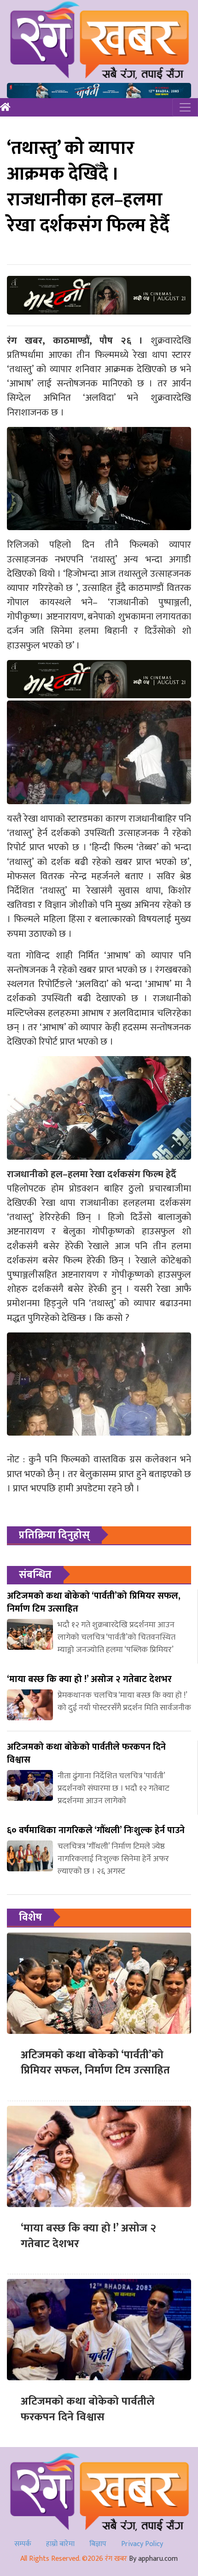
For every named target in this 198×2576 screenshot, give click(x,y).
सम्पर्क (23, 2544)
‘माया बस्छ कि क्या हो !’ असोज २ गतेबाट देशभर (88, 2236)
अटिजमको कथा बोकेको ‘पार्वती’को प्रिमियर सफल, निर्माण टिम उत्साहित (95, 2063)
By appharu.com (153, 2559)
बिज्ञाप (98, 2544)
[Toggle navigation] (185, 107)
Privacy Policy (142, 2544)
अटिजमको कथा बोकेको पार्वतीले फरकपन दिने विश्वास (88, 2409)
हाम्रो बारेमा (60, 2544)
